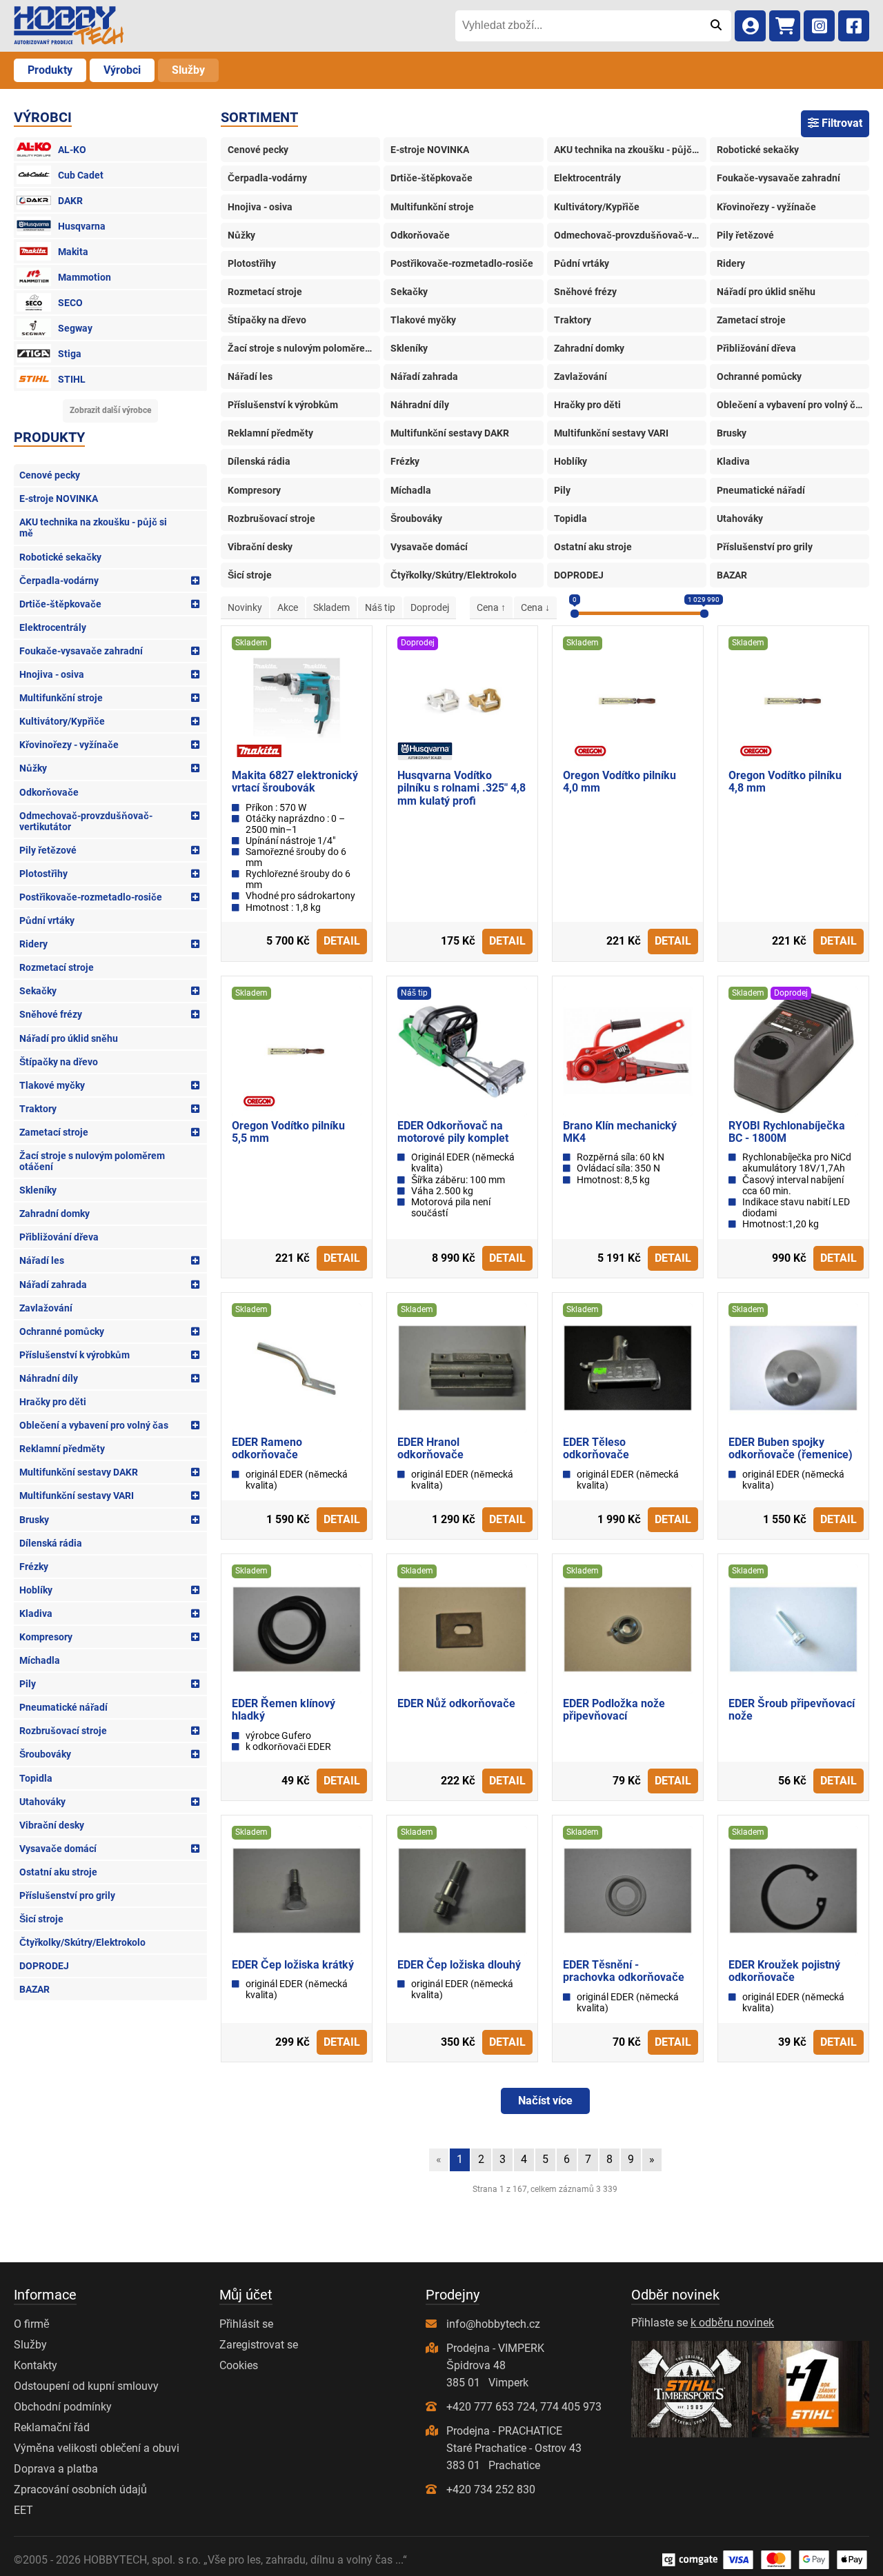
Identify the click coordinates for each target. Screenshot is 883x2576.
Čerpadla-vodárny (59, 581)
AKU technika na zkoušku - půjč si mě (93, 527)
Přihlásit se (246, 2324)
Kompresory (46, 1637)
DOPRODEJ (44, 1966)
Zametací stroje (54, 1132)
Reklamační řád (52, 2427)
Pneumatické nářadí (63, 1707)
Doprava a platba (56, 2469)
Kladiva (36, 1613)
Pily (28, 1684)
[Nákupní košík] (785, 26)
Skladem (331, 607)
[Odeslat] (716, 26)
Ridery (33, 944)
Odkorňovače (49, 792)
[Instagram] (819, 26)
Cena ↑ (491, 607)
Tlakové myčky (52, 1085)
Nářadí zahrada (53, 1285)
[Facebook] (854, 26)
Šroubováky (45, 1754)
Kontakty (36, 2365)
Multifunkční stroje (61, 698)
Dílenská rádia (51, 1543)
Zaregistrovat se (259, 2345)
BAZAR (34, 1989)
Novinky (245, 607)
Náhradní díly (49, 1378)
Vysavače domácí (58, 1849)
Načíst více (545, 2101)
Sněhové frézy (51, 1014)
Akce (288, 607)
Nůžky (33, 768)
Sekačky (38, 991)
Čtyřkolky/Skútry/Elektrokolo (82, 1942)
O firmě (32, 2324)
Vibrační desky (52, 1825)
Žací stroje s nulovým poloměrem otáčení (92, 1161)
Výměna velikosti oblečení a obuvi (97, 2448)
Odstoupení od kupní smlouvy (86, 2386)
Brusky (34, 1520)
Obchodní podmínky (63, 2407)
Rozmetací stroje (57, 967)
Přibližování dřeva (59, 1237)
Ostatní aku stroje (58, 1872)
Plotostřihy (43, 874)
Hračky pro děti (53, 1402)
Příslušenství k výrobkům (75, 1355)
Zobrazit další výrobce (110, 410)
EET (23, 2510)
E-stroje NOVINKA (59, 499)
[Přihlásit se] (750, 26)
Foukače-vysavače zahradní (81, 651)
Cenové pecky (50, 475)
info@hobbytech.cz (493, 2324)
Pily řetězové (48, 850)
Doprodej (430, 607)
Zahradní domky (54, 1214)
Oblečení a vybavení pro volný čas (94, 1425)
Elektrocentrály (53, 627)
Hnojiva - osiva (52, 674)
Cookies (239, 2365)
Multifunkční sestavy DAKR (79, 1472)
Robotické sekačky (60, 557)
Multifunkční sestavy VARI (77, 1496)
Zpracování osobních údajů (80, 2489)
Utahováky (42, 1802)
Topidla (36, 1778)
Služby (188, 70)
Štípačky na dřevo (59, 1062)
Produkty (50, 70)
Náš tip (380, 607)
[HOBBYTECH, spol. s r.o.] (69, 26)
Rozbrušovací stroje (63, 1731)
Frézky (34, 1567)
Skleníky (38, 1190)
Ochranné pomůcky (62, 1331)
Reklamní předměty (62, 1449)
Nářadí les (42, 1260)
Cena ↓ (535, 607)
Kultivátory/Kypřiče (62, 721)
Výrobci (122, 70)
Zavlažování (46, 1308)
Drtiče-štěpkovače (60, 604)
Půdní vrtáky (47, 920)
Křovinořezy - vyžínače (69, 745)
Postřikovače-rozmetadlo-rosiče (91, 897)
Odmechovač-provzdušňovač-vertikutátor (86, 821)
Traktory (38, 1109)
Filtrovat (841, 123)
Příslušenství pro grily (67, 1895)
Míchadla (40, 1660)
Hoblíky (36, 1590)
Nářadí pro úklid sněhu (69, 1038)
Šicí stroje (41, 1919)
